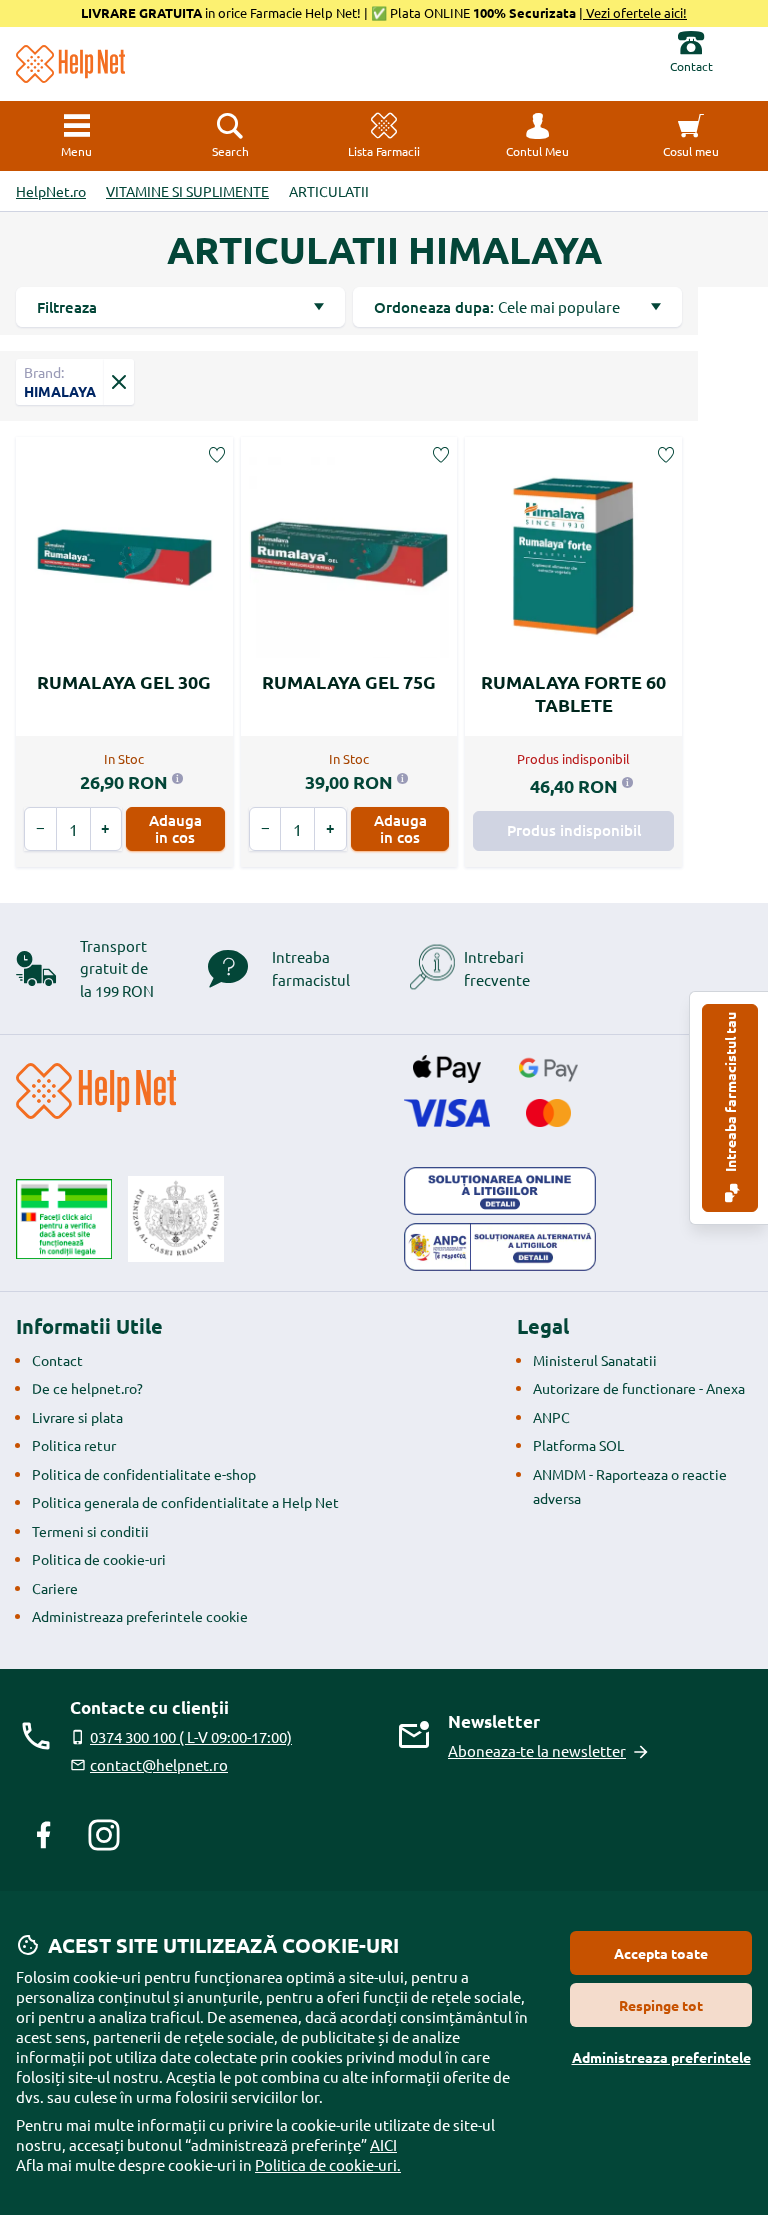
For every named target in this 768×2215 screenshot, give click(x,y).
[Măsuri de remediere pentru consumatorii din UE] (500, 1191)
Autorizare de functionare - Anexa (639, 1388)
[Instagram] (104, 1835)
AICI (383, 2144)
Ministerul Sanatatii (595, 1360)
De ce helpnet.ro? (87, 1388)
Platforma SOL (578, 1445)
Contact (57, 1360)
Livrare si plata (77, 1417)
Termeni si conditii (90, 1531)
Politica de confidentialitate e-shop (144, 1474)
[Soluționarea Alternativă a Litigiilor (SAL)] (500, 1247)
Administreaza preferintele (661, 2057)
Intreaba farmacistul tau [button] (730, 1093)
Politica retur (74, 1445)
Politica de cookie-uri (99, 1559)
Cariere (55, 1588)
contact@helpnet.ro (159, 1764)
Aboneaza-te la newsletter (537, 1750)
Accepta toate (661, 1953)
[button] (538, 136)
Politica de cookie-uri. (328, 2164)
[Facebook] (44, 1835)
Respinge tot (661, 2005)
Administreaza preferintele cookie (140, 1616)
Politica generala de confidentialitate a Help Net (185, 1502)
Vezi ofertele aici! (635, 12)
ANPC (551, 1417)
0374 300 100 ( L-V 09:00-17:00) (191, 1736)
